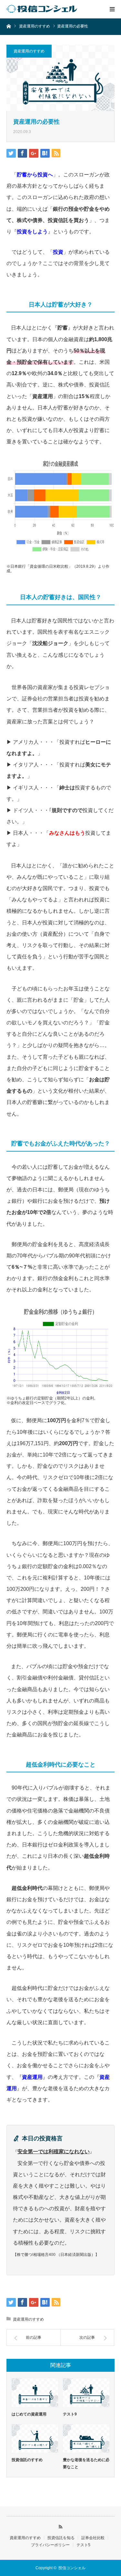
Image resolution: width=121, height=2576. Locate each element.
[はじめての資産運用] (35, 2392)
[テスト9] (86, 2392)
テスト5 (83, 2545)
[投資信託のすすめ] (35, 2438)
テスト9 (70, 2414)
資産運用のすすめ (29, 51)
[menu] (112, 9)
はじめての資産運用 (29, 2414)
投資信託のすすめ (27, 2460)
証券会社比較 (93, 2538)
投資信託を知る (61, 2538)
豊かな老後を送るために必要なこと (86, 2463)
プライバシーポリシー (50, 2545)
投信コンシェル (72, 2568)
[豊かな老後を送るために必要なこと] (86, 2438)
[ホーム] (9, 26)
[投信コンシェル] (45, 9)
